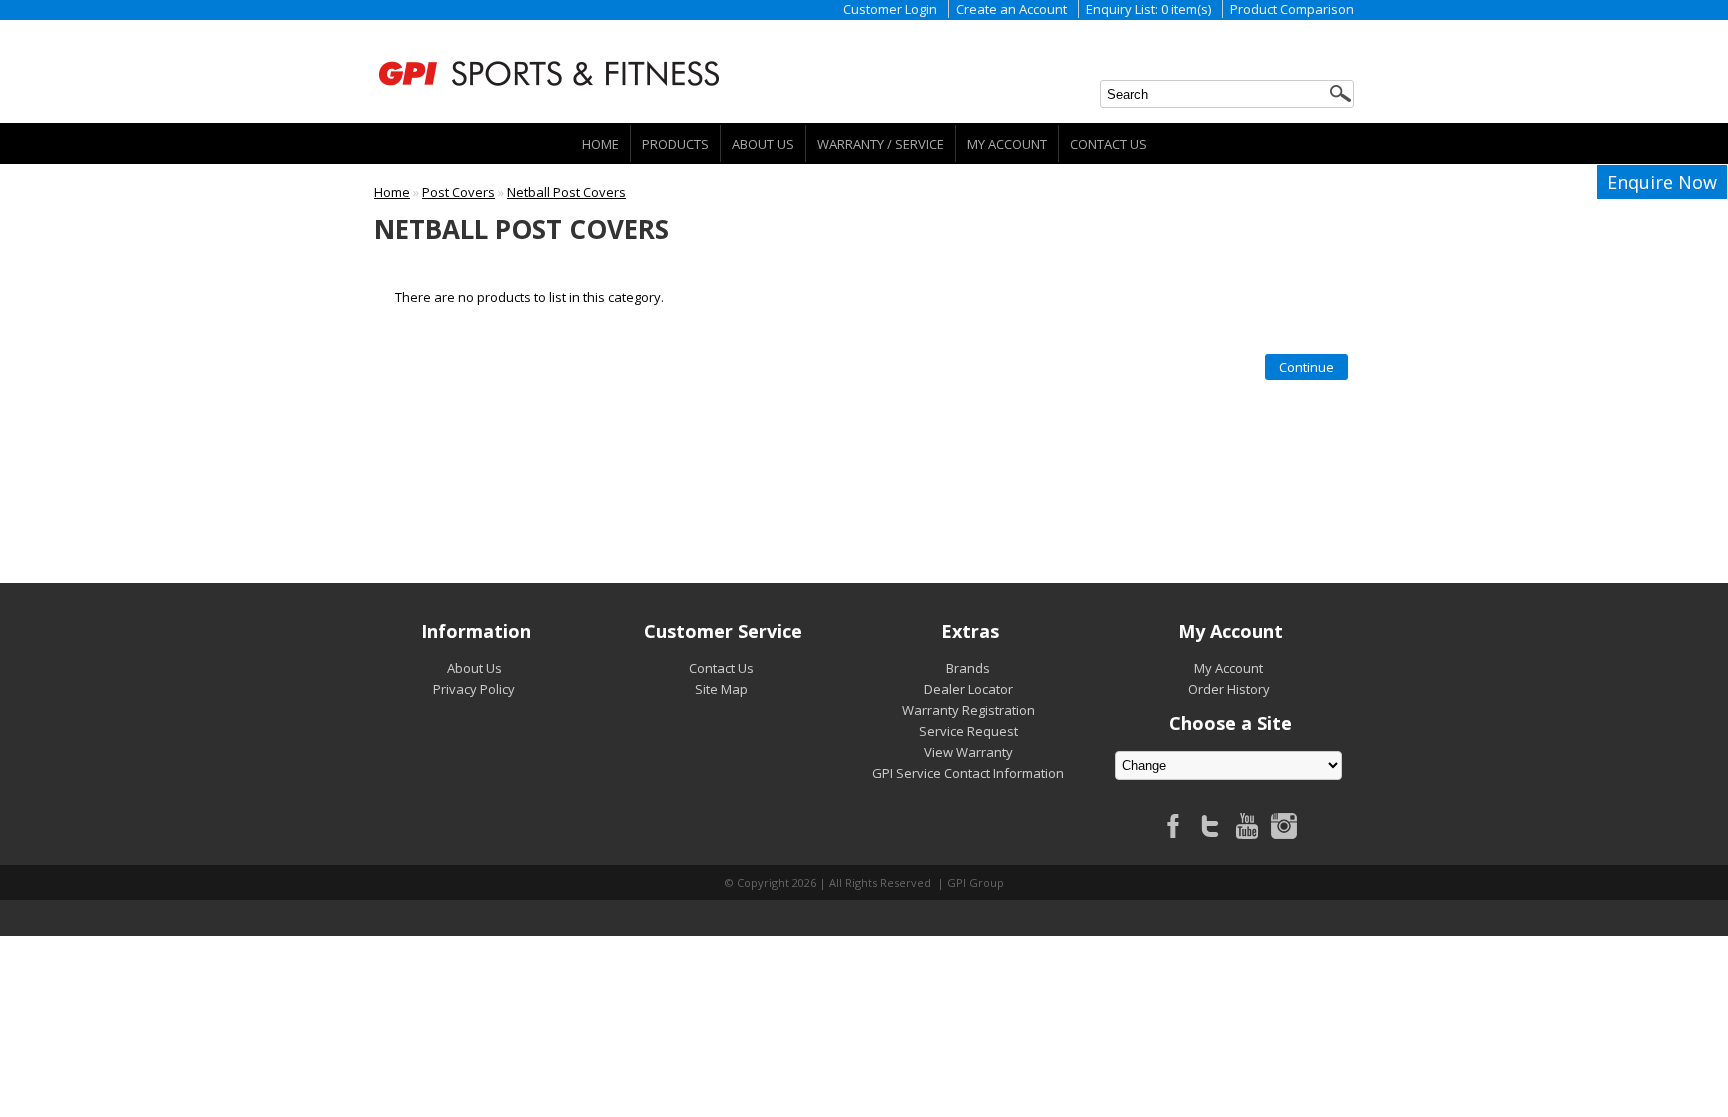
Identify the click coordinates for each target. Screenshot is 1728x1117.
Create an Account (1011, 9)
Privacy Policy (474, 689)
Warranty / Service (880, 144)
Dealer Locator (968, 689)
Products (675, 144)
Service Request (968, 731)
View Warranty (968, 752)
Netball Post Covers (566, 192)
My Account (1007, 144)
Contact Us (1108, 144)
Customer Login (890, 9)
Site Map (721, 689)
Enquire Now (1662, 182)
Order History (1229, 689)
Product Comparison (1292, 9)
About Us (763, 144)
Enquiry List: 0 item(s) (1148, 9)
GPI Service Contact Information (968, 773)
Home (600, 144)
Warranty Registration (968, 710)
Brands (968, 668)
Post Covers (458, 192)
